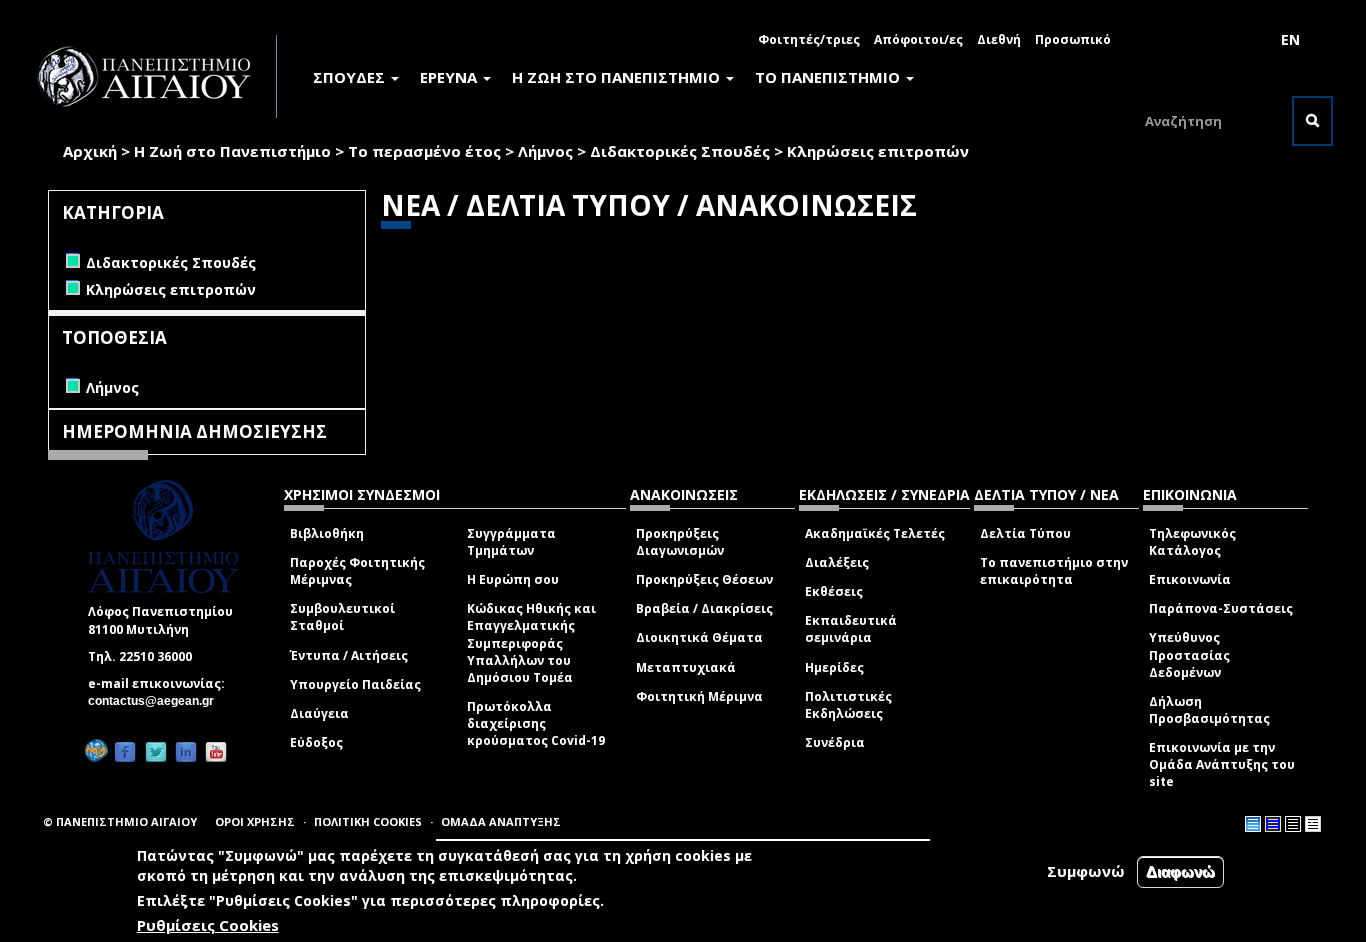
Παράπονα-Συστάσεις (1221, 608)
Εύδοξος (316, 742)
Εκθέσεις (834, 591)
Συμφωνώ (1086, 871)
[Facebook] (125, 751)
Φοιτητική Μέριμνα (699, 696)
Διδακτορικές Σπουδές (680, 151)
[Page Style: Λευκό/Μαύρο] (1293, 824)
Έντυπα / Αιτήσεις (349, 655)
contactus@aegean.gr (157, 701)
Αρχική (90, 151)
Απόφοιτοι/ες (918, 39)
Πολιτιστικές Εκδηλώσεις (848, 705)
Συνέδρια (835, 742)
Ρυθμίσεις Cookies (208, 925)
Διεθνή (999, 39)
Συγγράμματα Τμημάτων (511, 542)
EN (1290, 39)
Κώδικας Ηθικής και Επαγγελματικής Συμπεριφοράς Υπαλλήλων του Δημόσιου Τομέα (531, 643)
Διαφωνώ (1180, 871)
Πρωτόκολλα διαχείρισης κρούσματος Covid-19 (536, 723)
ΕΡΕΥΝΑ (450, 77)
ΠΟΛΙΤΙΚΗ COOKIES (368, 821)
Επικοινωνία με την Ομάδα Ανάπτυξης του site (1222, 764)
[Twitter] (156, 751)
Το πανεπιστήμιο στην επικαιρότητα (1054, 571)
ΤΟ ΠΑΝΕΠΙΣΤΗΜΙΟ (829, 77)
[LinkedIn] (186, 751)
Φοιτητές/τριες (809, 39)
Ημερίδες (834, 667)
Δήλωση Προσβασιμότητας (1209, 710)
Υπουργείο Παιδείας (355, 684)
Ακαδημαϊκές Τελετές (875, 533)
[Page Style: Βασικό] (1253, 824)
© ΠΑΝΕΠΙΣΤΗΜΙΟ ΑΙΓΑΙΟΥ (120, 821)
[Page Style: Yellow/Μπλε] (1273, 824)
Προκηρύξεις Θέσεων (704, 579)
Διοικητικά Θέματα (699, 637)
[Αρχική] (155, 76)
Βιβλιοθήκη (327, 533)
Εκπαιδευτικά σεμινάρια (851, 629)
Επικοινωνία (1190, 579)
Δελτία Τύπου (1025, 533)
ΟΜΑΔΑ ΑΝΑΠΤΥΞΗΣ (501, 821)
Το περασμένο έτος (424, 151)
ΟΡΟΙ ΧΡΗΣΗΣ (255, 821)
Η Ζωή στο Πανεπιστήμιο (232, 151)
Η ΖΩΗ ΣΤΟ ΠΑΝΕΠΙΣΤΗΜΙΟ (618, 77)
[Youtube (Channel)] (216, 751)
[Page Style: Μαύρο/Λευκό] (1313, 824)
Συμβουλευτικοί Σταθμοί (342, 617)
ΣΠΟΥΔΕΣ (351, 77)
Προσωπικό (1073, 39)
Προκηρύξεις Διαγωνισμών (680, 542)
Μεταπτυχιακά (686, 667)
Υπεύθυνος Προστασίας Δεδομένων (1189, 654)
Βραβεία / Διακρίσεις (704, 608)
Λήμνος (545, 151)
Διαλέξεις (837, 562)
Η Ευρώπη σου (513, 579)
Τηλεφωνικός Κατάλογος (1192, 542)
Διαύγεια (319, 713)
